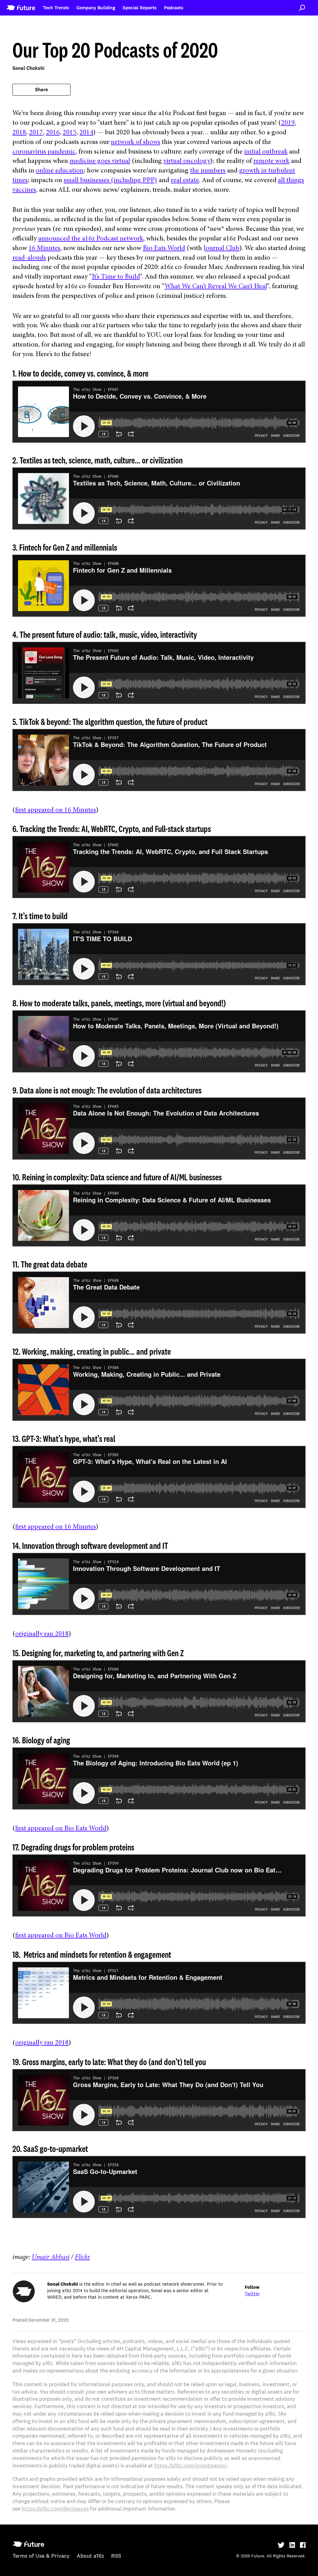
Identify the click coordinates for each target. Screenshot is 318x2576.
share (41, 90)
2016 (53, 133)
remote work (271, 161)
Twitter (252, 2294)
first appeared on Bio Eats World (61, 1829)
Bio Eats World (164, 248)
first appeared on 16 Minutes (56, 810)
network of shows (136, 142)
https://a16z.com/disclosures (55, 2509)
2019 (288, 123)
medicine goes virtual (100, 161)
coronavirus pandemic (44, 152)
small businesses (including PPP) (110, 181)
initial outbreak (266, 152)
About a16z (90, 2556)
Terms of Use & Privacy (41, 2556)
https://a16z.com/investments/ (191, 2466)
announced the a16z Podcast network (91, 239)
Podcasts (174, 8)
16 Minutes (44, 248)
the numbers (208, 171)
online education (60, 171)
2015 (70, 133)
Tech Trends (56, 8)
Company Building (96, 8)
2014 (86, 133)
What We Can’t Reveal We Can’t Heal (216, 287)
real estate (185, 181)
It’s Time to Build (116, 277)
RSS (116, 2556)
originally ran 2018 (42, 1634)
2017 (36, 133)
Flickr (82, 2257)
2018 (19, 133)
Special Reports (140, 8)
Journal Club (221, 248)
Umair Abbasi (51, 2257)
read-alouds (29, 258)
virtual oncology (187, 161)
